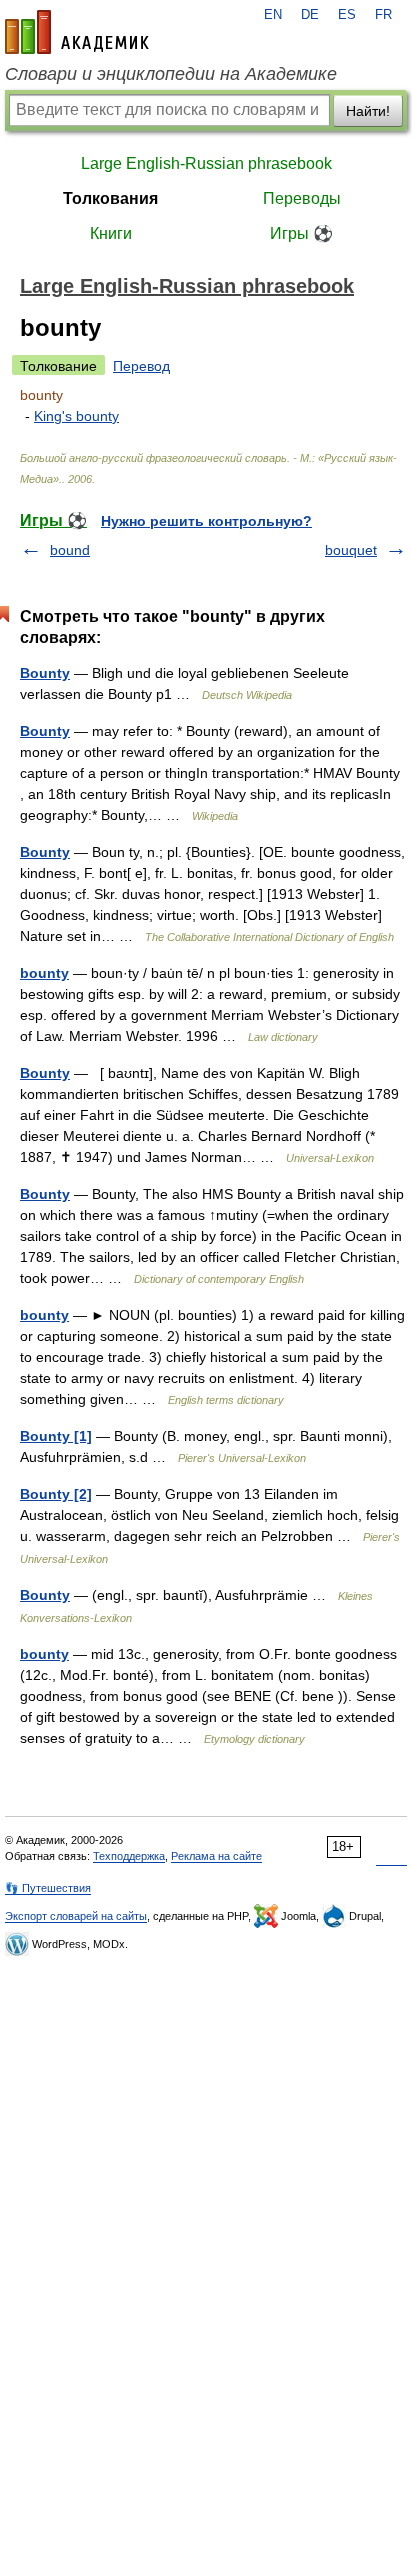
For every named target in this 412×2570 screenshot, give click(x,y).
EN (273, 15)
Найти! (368, 111)
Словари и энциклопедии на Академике (171, 74)
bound (70, 550)
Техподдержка (129, 1856)
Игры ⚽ (301, 233)
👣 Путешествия (48, 1888)
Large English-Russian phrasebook (206, 163)
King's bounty (76, 416)
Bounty (45, 673)
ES (347, 15)
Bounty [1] (56, 1436)
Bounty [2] (56, 1494)
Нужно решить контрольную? (206, 521)
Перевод (141, 366)
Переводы (302, 198)
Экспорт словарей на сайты (76, 1916)
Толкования (110, 198)
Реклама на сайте (216, 1856)
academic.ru (77, 32)
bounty (44, 973)
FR (383, 15)
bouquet (351, 550)
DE (310, 15)
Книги (111, 233)
